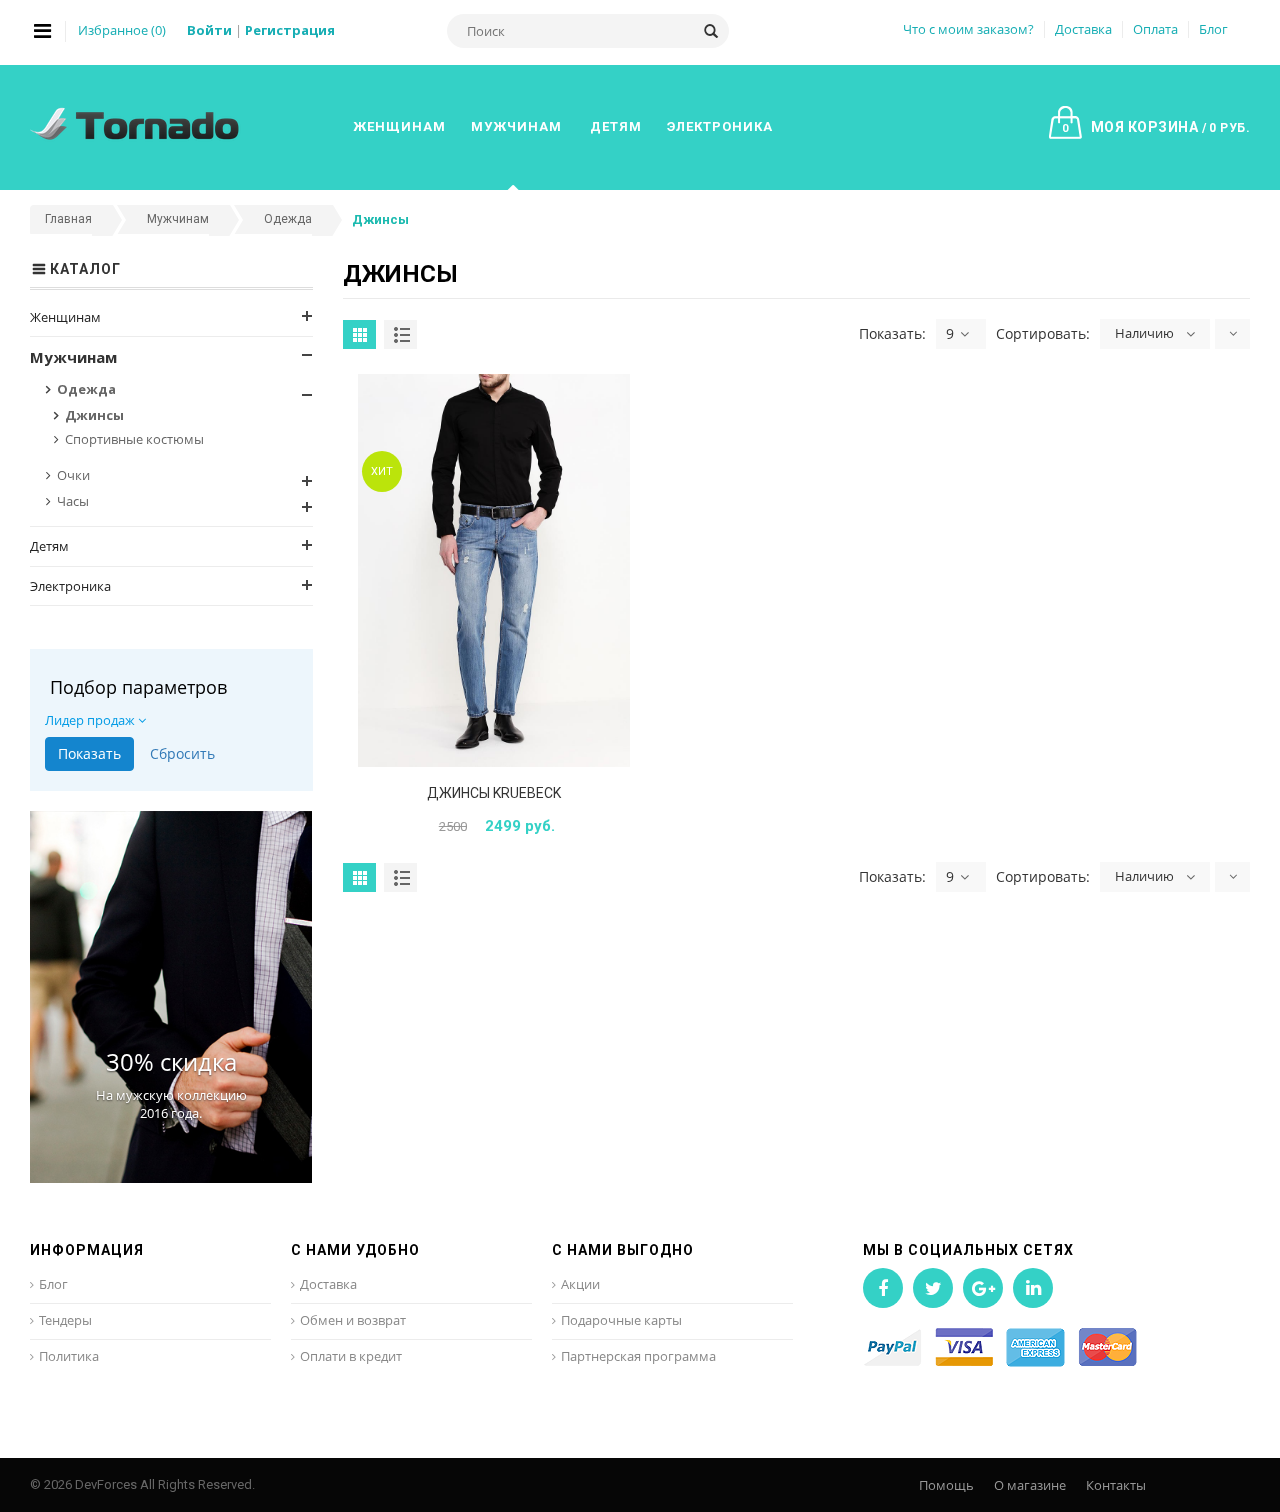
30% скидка (171, 1061)
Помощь (946, 1485)
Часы (73, 501)
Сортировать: (1043, 333)
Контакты (1116, 1485)
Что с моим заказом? (968, 29)
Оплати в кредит (351, 1356)
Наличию (1144, 333)
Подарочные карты (621, 1320)
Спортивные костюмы (134, 439)
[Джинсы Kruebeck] (494, 570)
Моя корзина (1156, 127)
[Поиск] (711, 31)
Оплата (1155, 29)
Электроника (70, 586)
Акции (580, 1284)
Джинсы (94, 415)
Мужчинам (73, 357)
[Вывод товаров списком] (400, 334)
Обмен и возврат (353, 1320)
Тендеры (65, 1320)
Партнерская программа (638, 1356)
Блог (1213, 29)
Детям (49, 546)
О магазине (1030, 1485)
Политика (69, 1356)
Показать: (892, 333)
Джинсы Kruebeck (494, 793)
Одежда (86, 389)
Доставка (1083, 29)
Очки (73, 475)
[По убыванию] (1232, 334)
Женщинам (65, 317)
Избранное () (122, 30)
